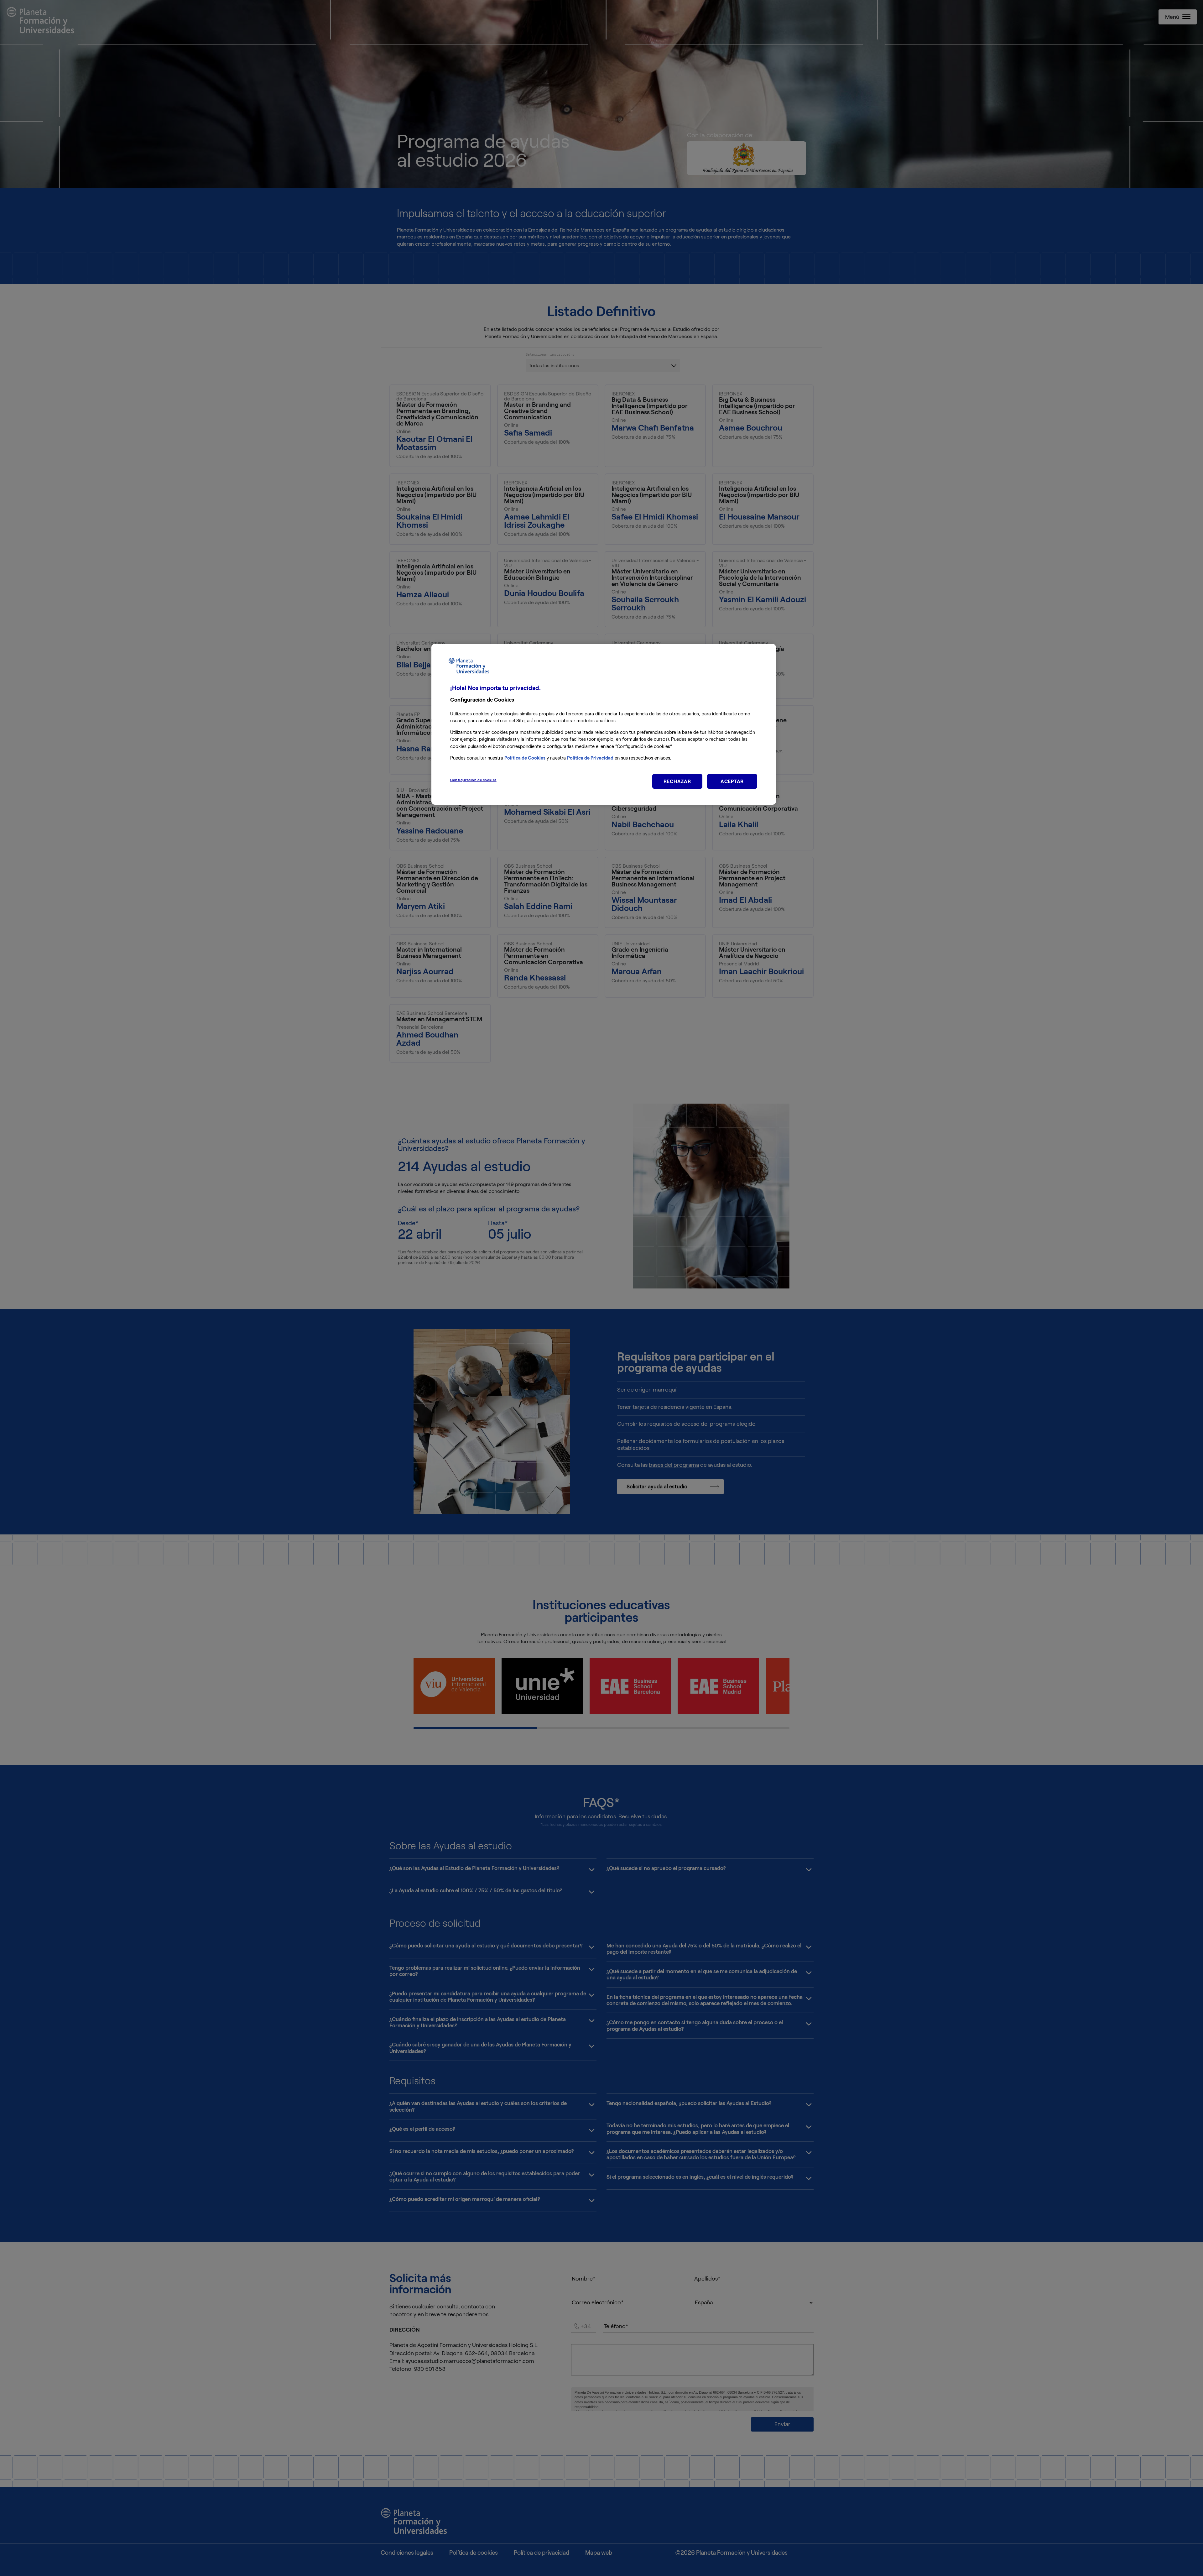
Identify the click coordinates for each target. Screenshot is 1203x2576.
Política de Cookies (525, 758)
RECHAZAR (677, 781)
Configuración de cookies (473, 780)
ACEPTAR (732, 781)
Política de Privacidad (590, 758)
